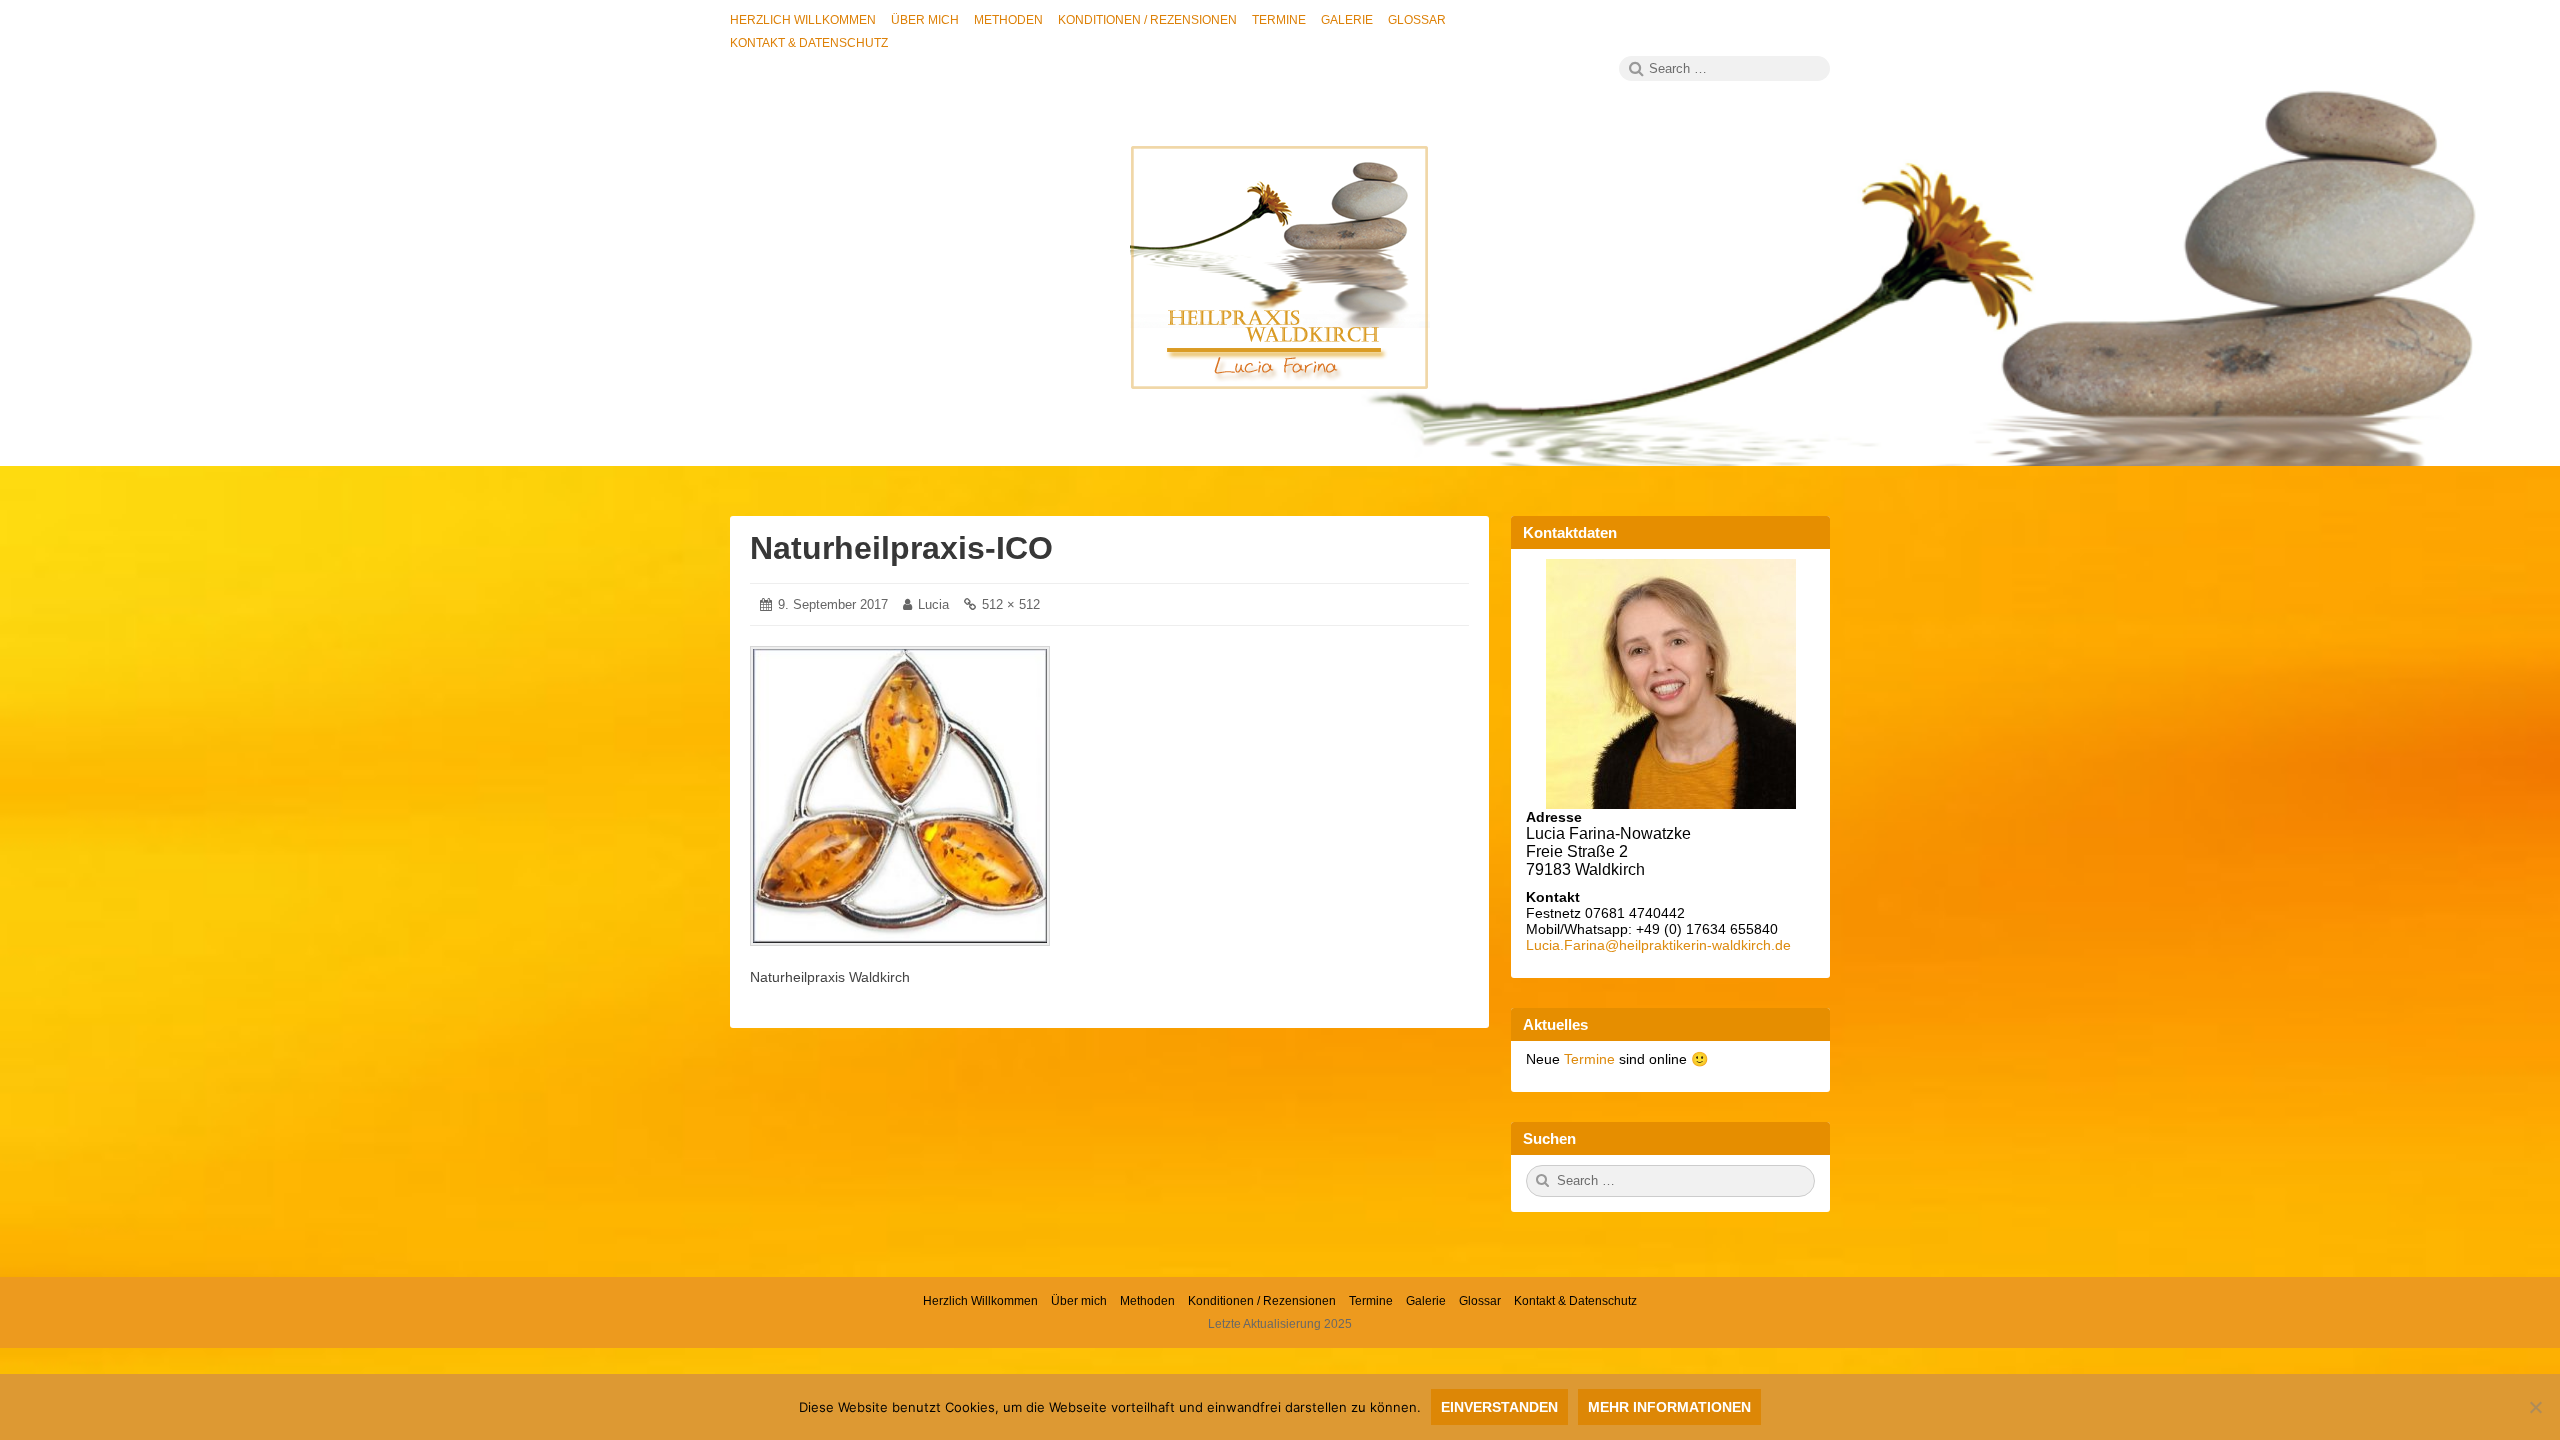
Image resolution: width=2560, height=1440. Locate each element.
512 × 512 (1011, 604)
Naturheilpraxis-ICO (901, 548)
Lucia (933, 604)
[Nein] (2535, 1407)
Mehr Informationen (1669, 1407)
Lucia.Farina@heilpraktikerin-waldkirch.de (1658, 945)
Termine (1591, 1059)
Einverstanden (1499, 1407)
